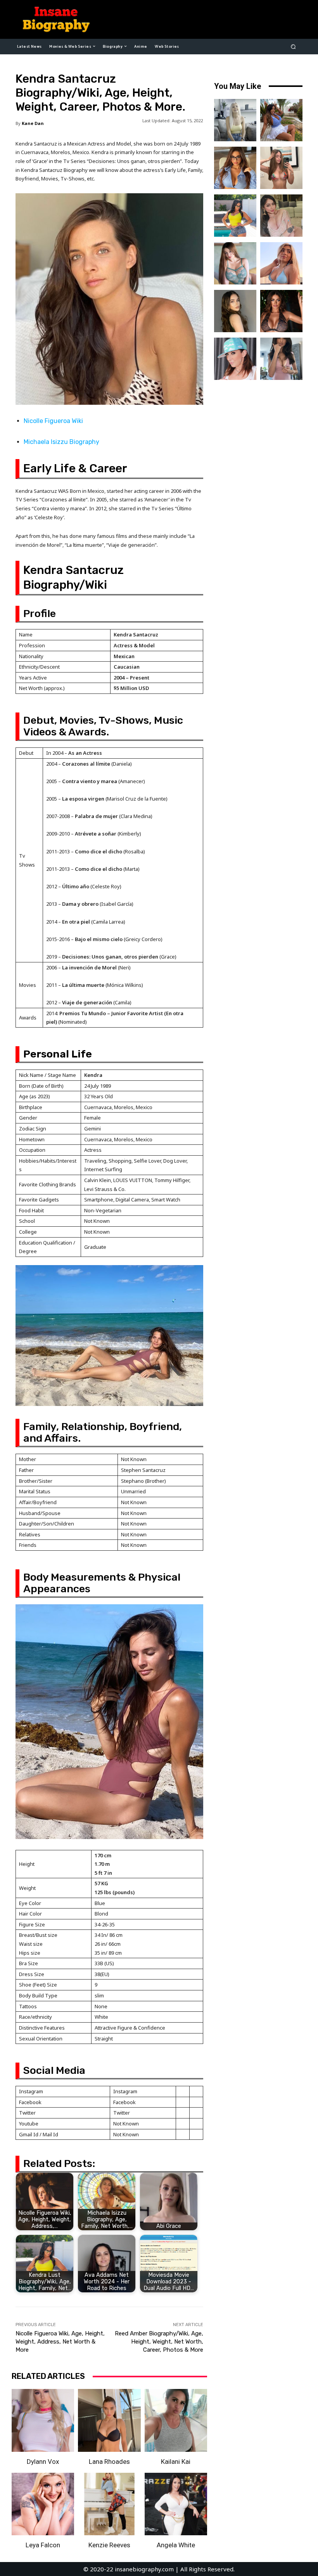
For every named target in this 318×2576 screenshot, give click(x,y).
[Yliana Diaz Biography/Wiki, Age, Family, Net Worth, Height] (281, 120)
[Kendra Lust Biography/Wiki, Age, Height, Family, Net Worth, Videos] (235, 216)
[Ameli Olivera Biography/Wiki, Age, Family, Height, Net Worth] (281, 168)
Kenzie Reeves (109, 2545)
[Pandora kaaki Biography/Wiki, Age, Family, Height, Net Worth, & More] (235, 263)
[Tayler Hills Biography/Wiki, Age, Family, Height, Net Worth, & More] (235, 311)
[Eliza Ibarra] (281, 359)
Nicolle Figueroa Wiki (53, 421)
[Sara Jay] (235, 359)
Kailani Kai (176, 2462)
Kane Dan (33, 123)
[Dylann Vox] (43, 2420)
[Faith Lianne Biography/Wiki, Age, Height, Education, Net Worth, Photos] (281, 263)
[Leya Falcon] (43, 2504)
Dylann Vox (43, 2462)
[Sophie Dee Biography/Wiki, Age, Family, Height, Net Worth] (281, 311)
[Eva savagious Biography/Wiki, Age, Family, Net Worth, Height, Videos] (235, 168)
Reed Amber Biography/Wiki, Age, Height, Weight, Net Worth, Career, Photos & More (159, 2342)
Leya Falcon (43, 2545)
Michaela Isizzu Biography (61, 442)
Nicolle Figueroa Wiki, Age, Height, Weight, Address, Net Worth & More (60, 2342)
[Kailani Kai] (176, 2420)
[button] (293, 46)
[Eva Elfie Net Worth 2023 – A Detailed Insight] (235, 120)
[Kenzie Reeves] (109, 2504)
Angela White (176, 2545)
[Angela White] (176, 2504)
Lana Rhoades (109, 2462)
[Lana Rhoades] (109, 2420)
